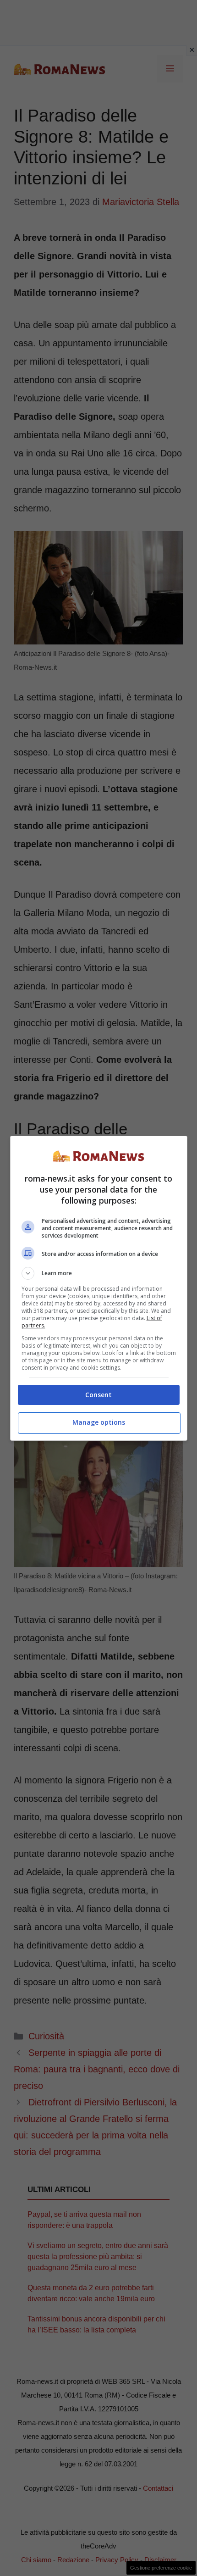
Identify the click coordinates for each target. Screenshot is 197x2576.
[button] (99, 1273)
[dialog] (99, 1288)
